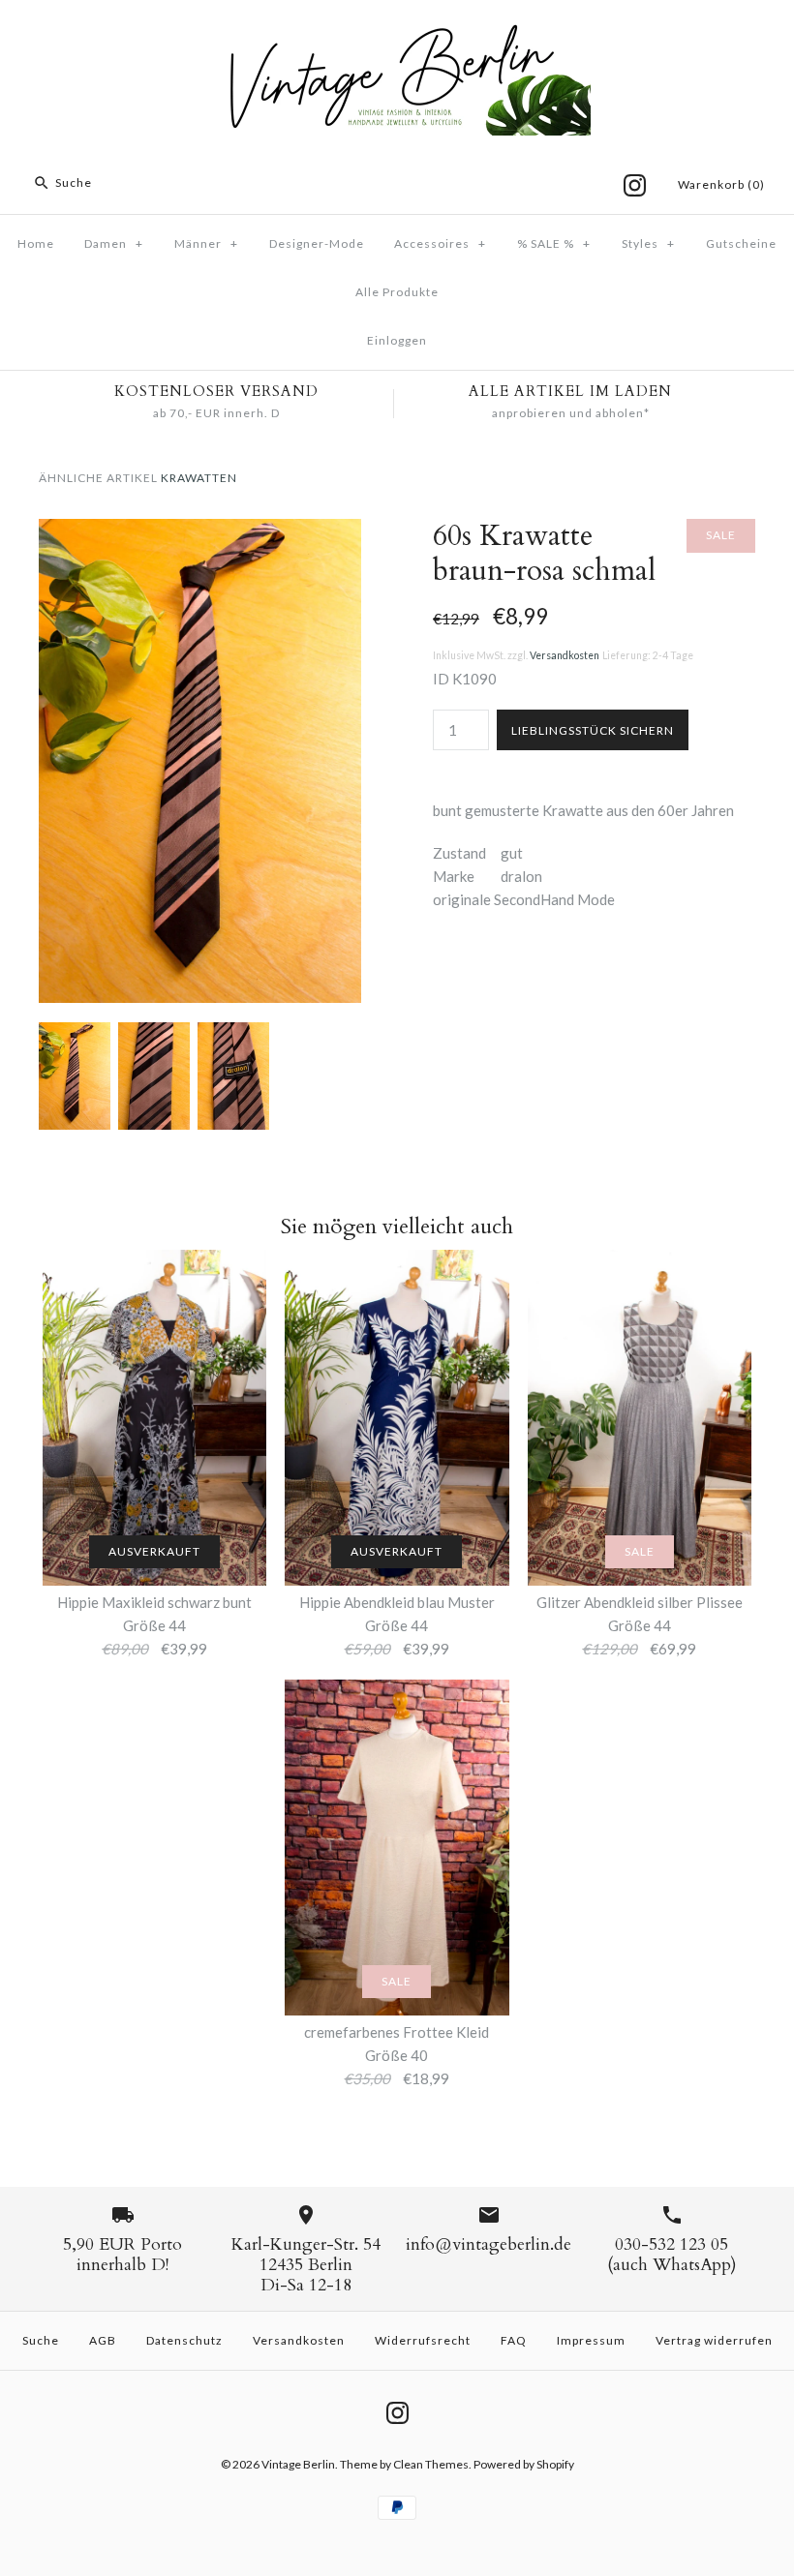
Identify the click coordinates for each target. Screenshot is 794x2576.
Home (36, 243)
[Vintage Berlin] (397, 31)
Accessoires (440, 243)
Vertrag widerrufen (714, 2340)
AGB (103, 2340)
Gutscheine (741, 243)
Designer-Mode (317, 243)
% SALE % (554, 243)
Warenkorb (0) (721, 184)
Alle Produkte (397, 292)
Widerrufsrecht (423, 2340)
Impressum (591, 2340)
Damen (114, 243)
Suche (41, 2340)
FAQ (514, 2340)
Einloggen (397, 340)
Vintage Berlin (298, 2464)
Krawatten (199, 478)
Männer (206, 243)
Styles (648, 243)
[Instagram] (635, 185)
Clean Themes (431, 2464)
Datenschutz (184, 2340)
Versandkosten (565, 655)
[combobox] (149, 183)
